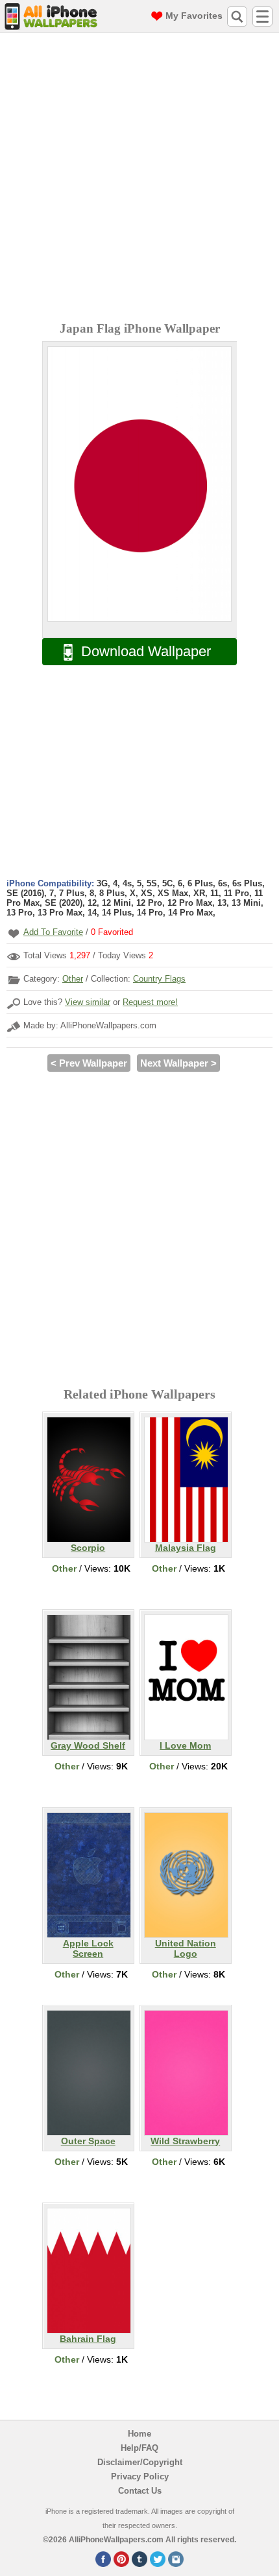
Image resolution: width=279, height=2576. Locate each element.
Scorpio (88, 1548)
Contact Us (140, 2491)
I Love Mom (185, 1745)
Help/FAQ (139, 2448)
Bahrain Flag (88, 2339)
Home (139, 2434)
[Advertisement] (139, 179)
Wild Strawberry (185, 2141)
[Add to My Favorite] (14, 933)
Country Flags (159, 979)
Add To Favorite (53, 932)
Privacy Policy (140, 2476)
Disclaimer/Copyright (140, 2462)
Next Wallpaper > (178, 1063)
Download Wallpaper (146, 651)
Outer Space (88, 2141)
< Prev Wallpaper (89, 1063)
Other (73, 979)
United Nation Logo (186, 1948)
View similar (88, 1002)
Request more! (150, 1002)
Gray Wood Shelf (88, 1745)
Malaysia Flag (186, 1548)
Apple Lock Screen (88, 1948)
